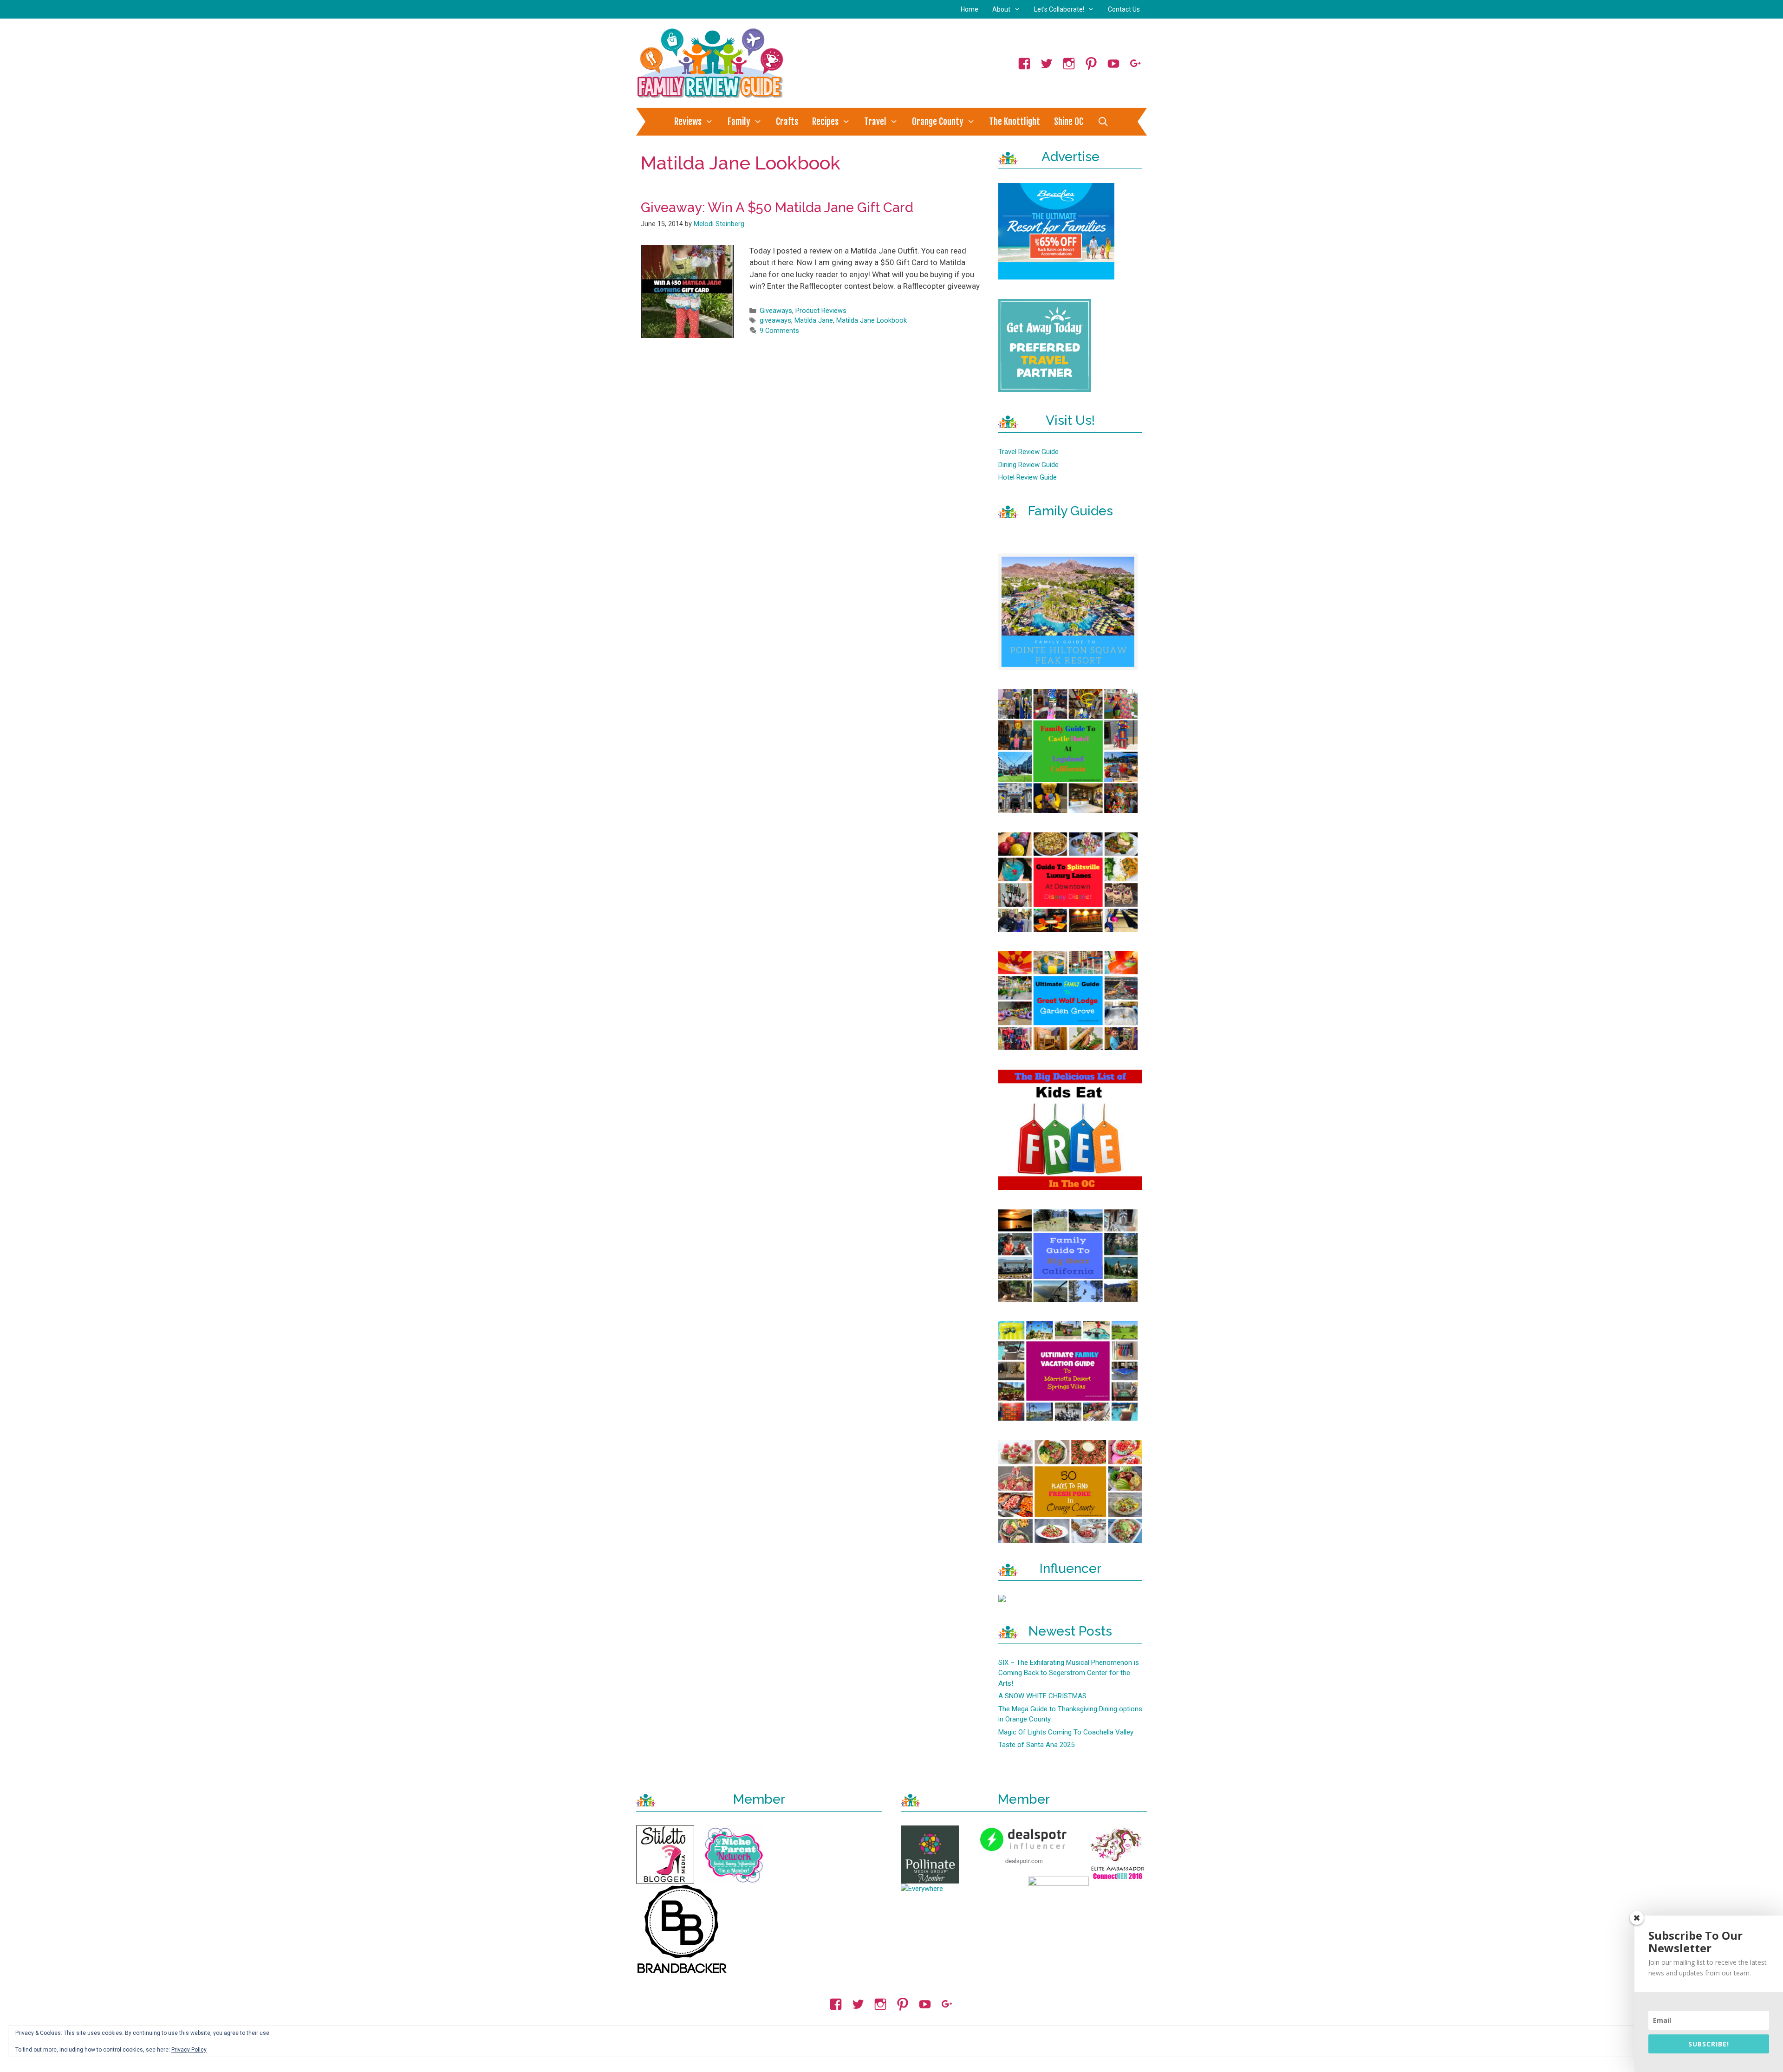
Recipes (825, 122)
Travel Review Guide (1028, 452)
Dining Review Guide (1028, 465)
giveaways (775, 321)
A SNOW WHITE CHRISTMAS (1042, 1696)
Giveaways (776, 311)
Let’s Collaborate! (1059, 9)
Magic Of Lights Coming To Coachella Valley (1066, 1732)
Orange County (938, 122)
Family (739, 122)
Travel (875, 122)
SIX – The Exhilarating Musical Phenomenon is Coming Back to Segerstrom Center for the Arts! (1069, 1673)
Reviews (688, 122)
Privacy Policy (189, 2050)
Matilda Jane (814, 321)
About (1001, 9)
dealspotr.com (1024, 1861)
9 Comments (779, 331)
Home (970, 9)
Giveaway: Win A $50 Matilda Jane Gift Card (777, 208)
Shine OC (1069, 122)
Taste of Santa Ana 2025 (1036, 1745)
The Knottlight (1015, 122)
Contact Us (1124, 9)
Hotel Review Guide (1028, 477)
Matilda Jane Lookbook (872, 321)
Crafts (787, 122)
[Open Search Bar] (1103, 122)
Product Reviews (821, 311)
